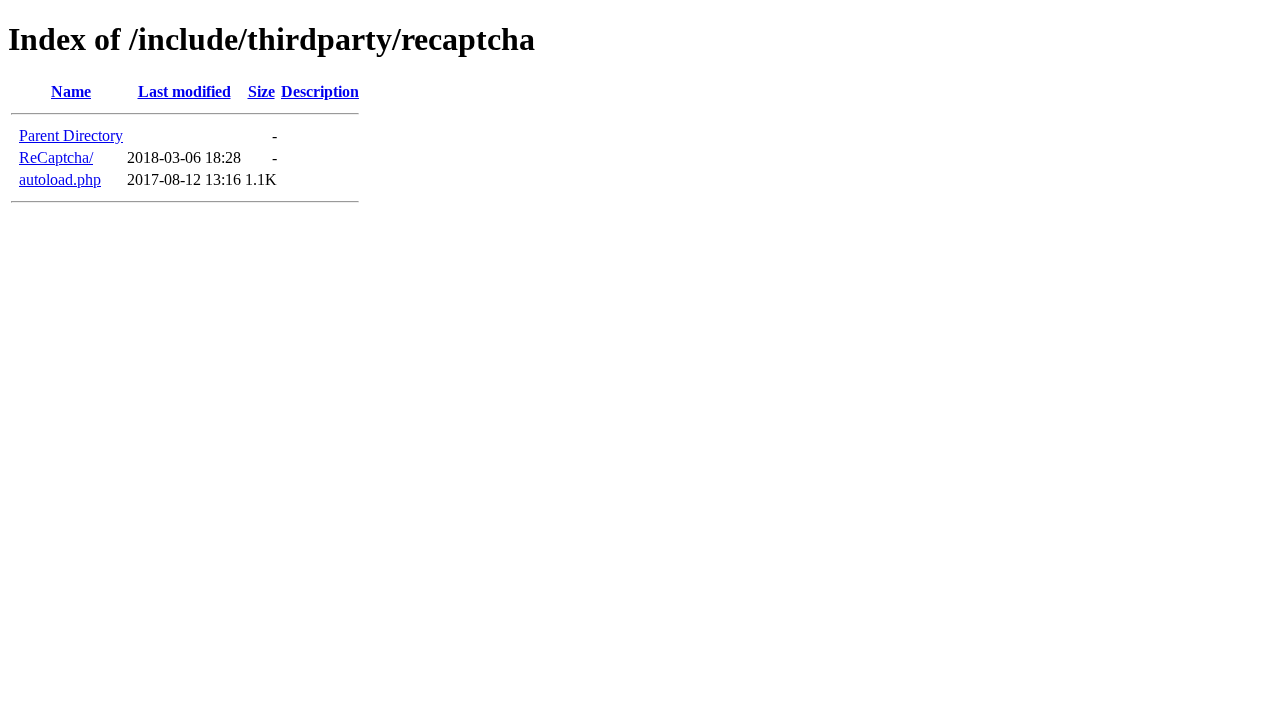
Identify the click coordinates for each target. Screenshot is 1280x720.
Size (261, 91)
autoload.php (60, 179)
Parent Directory (71, 135)
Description (320, 91)
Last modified (184, 91)
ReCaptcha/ (56, 157)
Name (71, 91)
